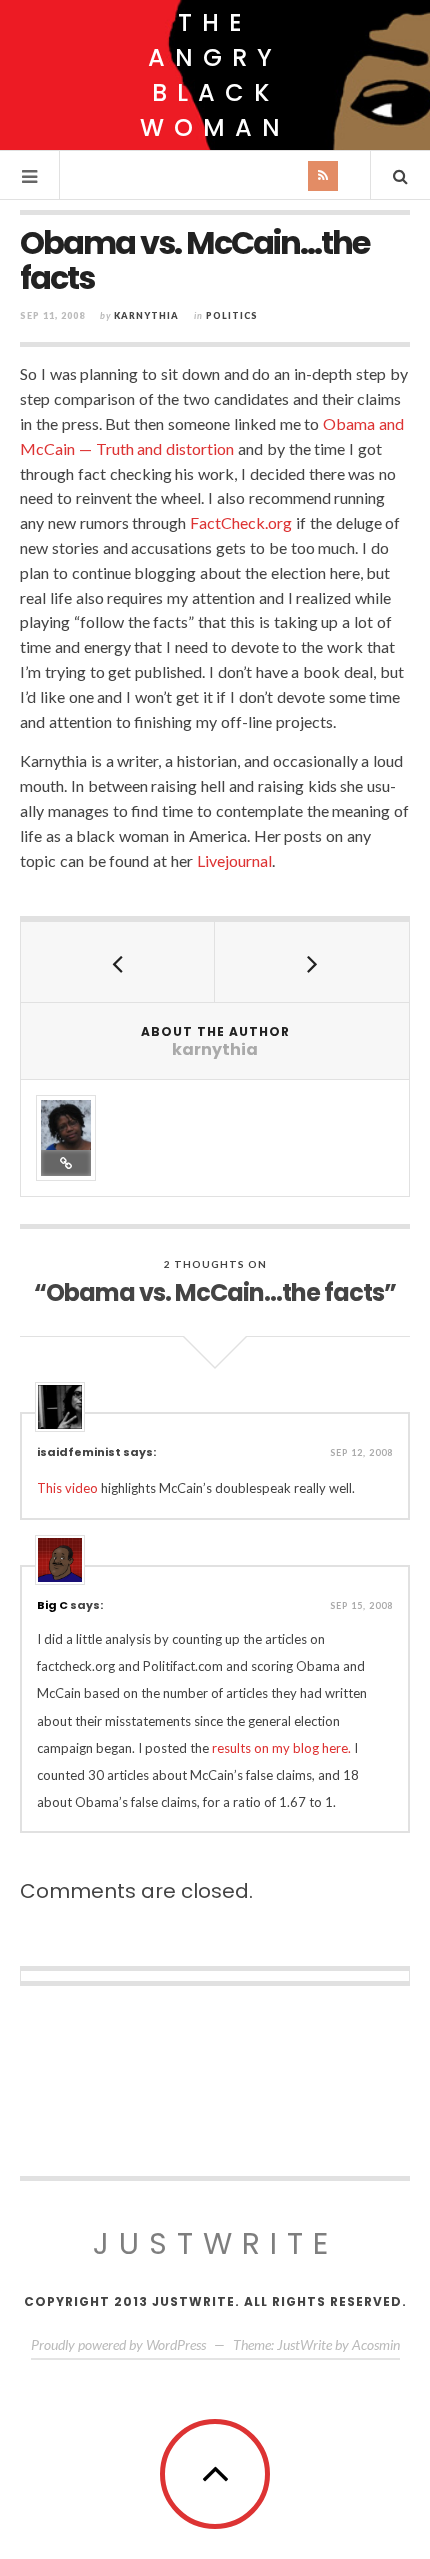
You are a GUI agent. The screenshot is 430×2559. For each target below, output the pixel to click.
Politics (232, 315)
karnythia (146, 315)
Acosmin (376, 2344)
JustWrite (215, 2243)
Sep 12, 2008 (361, 1452)
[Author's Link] (66, 1163)
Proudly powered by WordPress (118, 2344)
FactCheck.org (241, 522)
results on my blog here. (281, 1748)
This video (67, 1488)
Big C (52, 1605)
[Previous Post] (118, 962)
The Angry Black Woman (215, 75)
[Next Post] (312, 962)
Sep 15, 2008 (361, 1605)
